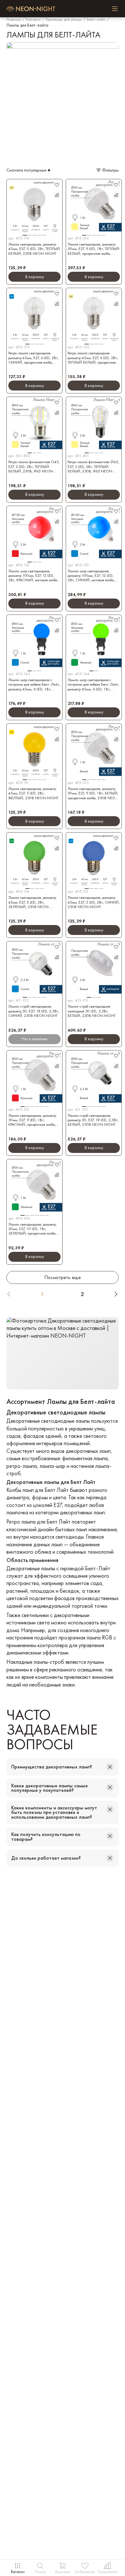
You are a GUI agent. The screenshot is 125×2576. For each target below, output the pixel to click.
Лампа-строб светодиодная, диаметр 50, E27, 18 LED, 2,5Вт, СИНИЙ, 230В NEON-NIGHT (34, 1011)
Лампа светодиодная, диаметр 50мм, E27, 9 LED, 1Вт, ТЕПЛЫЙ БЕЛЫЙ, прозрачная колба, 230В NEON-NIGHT (93, 249)
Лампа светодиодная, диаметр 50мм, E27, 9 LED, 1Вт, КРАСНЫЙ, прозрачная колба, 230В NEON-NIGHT (32, 1120)
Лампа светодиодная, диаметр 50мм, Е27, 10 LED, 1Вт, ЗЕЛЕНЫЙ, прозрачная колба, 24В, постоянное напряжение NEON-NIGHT (32, 1229)
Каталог (33, 20)
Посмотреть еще (63, 1277)
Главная (14, 20)
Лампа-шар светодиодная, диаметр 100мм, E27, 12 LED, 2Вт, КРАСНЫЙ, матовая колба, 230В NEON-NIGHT (33, 576)
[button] (34, 232)
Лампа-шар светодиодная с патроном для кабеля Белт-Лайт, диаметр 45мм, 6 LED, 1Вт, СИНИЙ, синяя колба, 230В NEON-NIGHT (34, 684)
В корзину (35, 277)
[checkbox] (115, 9)
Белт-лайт (96, 20)
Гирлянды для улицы (64, 20)
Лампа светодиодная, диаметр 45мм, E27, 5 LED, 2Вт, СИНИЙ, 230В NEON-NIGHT (94, 902)
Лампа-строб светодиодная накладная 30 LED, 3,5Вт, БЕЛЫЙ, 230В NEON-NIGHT (92, 1011)
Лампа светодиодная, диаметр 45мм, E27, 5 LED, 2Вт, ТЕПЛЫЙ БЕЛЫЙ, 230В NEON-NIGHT (34, 249)
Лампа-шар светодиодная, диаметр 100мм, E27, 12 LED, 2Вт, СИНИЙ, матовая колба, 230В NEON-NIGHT (91, 576)
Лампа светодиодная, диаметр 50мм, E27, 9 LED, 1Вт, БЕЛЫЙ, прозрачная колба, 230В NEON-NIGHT (94, 793)
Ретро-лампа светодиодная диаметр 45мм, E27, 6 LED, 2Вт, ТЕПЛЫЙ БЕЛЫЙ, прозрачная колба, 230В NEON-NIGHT (93, 358)
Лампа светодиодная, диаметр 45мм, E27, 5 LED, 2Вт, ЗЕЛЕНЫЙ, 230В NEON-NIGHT (32, 902)
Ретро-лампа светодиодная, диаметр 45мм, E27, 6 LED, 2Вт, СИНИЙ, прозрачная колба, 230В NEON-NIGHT (33, 358)
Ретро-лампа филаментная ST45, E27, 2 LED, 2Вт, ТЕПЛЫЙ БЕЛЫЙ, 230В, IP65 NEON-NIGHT (93, 467)
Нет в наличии (34, 1039)
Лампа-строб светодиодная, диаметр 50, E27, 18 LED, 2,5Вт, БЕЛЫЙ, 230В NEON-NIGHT (93, 1120)
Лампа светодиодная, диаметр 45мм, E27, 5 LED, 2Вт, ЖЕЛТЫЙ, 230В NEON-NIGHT (33, 793)
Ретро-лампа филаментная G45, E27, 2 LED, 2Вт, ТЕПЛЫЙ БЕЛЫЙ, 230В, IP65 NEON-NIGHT (34, 467)
